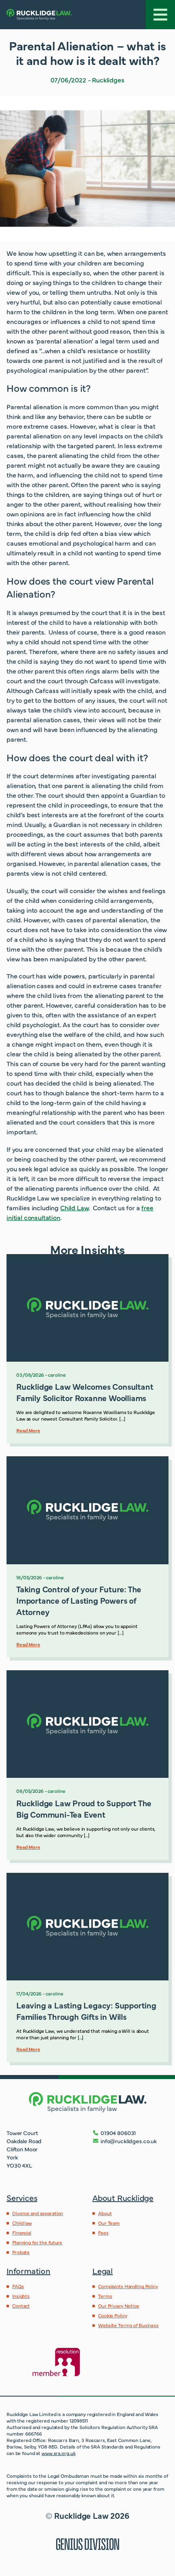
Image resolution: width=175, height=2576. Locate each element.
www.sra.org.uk (58, 2453)
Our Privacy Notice (119, 2306)
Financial (22, 2233)
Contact (21, 2306)
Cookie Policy (113, 2315)
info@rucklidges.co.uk (129, 2141)
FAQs (18, 2286)
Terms (105, 2296)
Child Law (74, 1207)
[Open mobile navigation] (160, 15)
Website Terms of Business (128, 2325)
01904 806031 (118, 2133)
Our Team (109, 2223)
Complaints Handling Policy (128, 2286)
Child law (22, 2223)
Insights (21, 2296)
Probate (21, 2252)
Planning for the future (37, 2242)
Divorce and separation (38, 2213)
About (105, 2213)
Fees (103, 2233)
